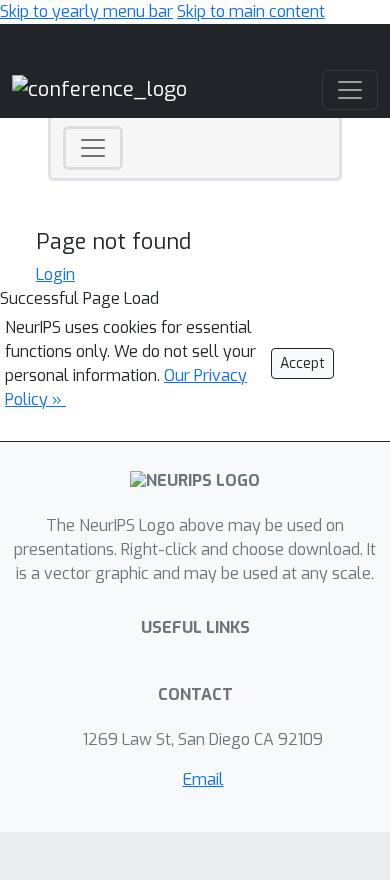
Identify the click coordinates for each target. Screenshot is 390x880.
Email (203, 779)
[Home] (99, 88)
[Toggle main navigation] (350, 90)
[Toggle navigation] (93, 148)
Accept (302, 363)
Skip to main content (251, 11)
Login (55, 274)
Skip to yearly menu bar (86, 11)
